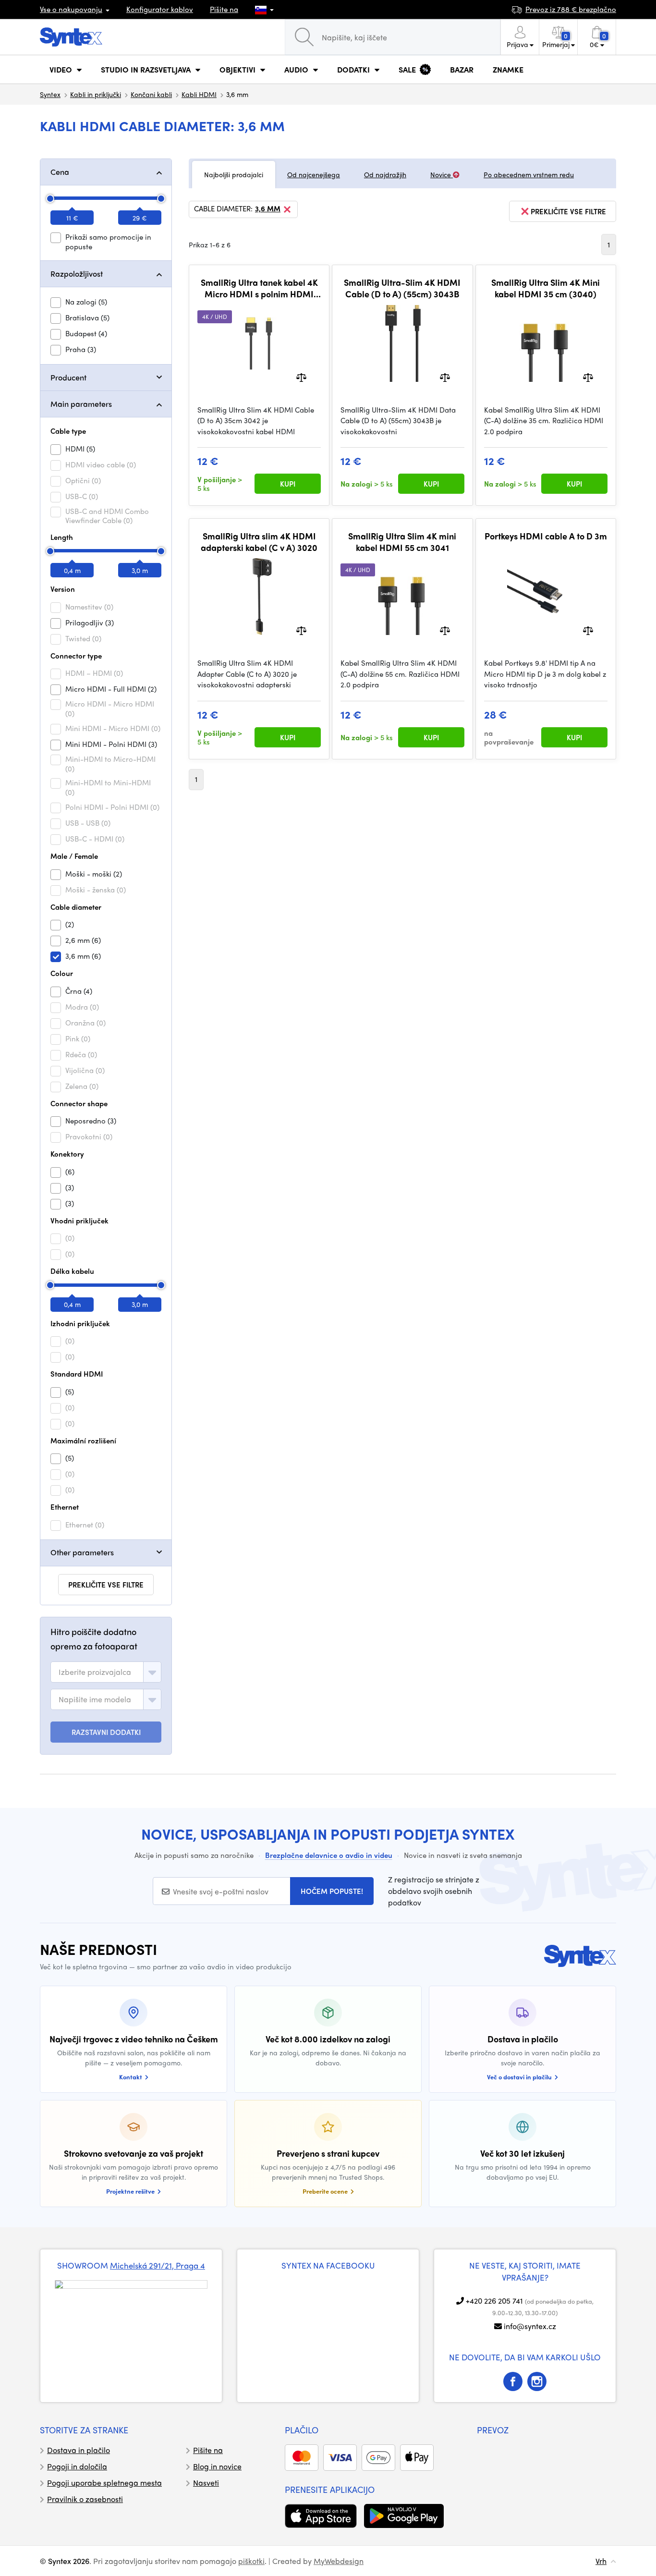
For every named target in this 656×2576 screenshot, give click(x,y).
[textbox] (95, 1672)
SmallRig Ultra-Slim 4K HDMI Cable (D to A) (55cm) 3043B (402, 288)
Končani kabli (151, 94)
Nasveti (206, 2483)
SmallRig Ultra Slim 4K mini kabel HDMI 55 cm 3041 (402, 542)
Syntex (50, 94)
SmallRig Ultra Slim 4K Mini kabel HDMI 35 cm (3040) (546, 288)
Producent (68, 377)
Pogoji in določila (77, 2466)
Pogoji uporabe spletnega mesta (104, 2483)
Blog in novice (217, 2466)
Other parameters (82, 1552)
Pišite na (224, 9)
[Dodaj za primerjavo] (301, 376)
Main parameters (81, 404)
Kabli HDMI (199, 94)
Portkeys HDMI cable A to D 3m (546, 536)
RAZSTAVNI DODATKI (106, 1732)
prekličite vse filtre (106, 1585)
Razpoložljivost (77, 274)
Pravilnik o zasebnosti (85, 2499)
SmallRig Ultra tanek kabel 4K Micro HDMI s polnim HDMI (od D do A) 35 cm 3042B (259, 288)
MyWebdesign (339, 2561)
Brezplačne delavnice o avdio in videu (329, 1855)
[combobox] (106, 1672)
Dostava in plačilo (79, 2450)
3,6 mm (268, 209)
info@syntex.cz (530, 2326)
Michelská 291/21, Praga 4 (158, 2265)
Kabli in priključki (96, 94)
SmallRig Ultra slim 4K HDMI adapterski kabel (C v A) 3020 (259, 542)
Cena (60, 172)
